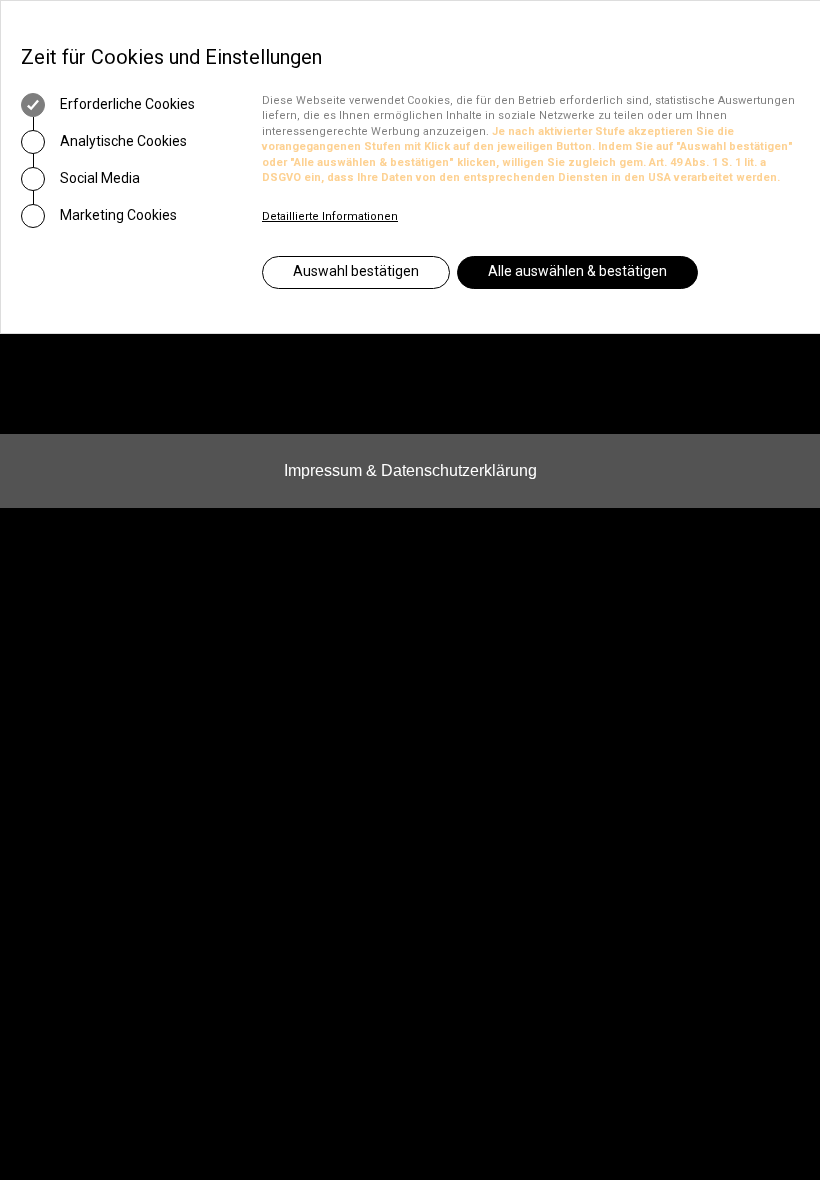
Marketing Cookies (117, 215)
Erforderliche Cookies (126, 104)
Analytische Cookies (122, 141)
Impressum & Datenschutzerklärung (410, 470)
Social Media (98, 178)
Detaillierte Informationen (330, 216)
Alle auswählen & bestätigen (577, 271)
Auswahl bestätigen (356, 271)
